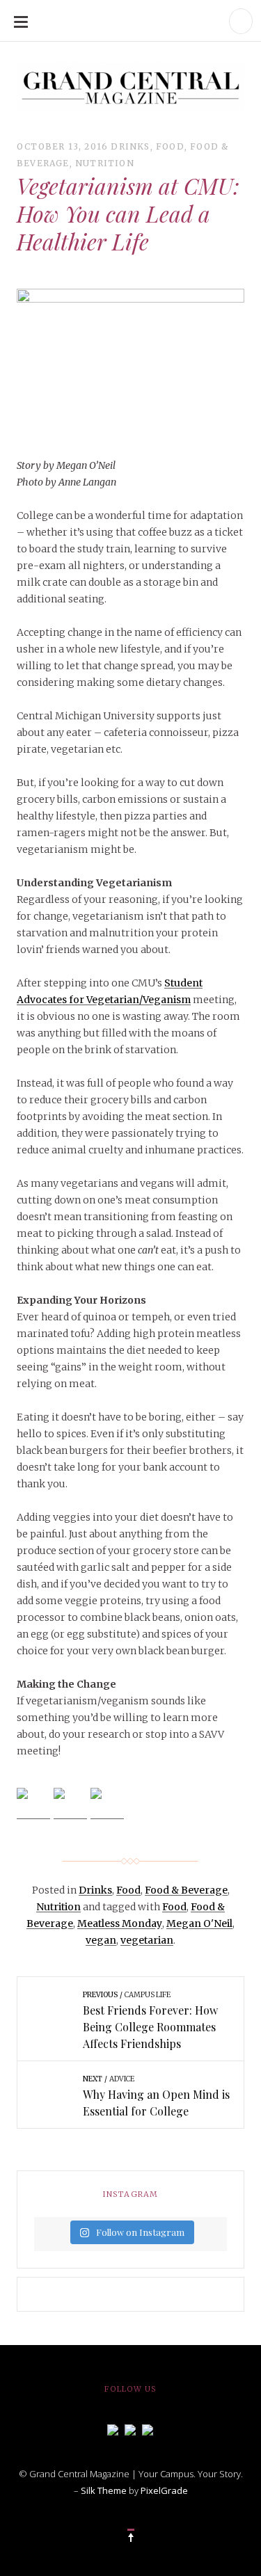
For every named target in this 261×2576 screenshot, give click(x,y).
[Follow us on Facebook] (113, 2429)
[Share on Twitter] (70, 1805)
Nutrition (105, 163)
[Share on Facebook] (33, 1805)
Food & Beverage (186, 1890)
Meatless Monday (120, 1923)
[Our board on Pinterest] (148, 2429)
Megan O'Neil (199, 1923)
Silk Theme (104, 2490)
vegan (101, 1940)
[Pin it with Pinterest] (107, 1805)
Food (170, 146)
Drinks (130, 146)
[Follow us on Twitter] (130, 2429)
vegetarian (147, 1940)
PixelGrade (164, 2490)
